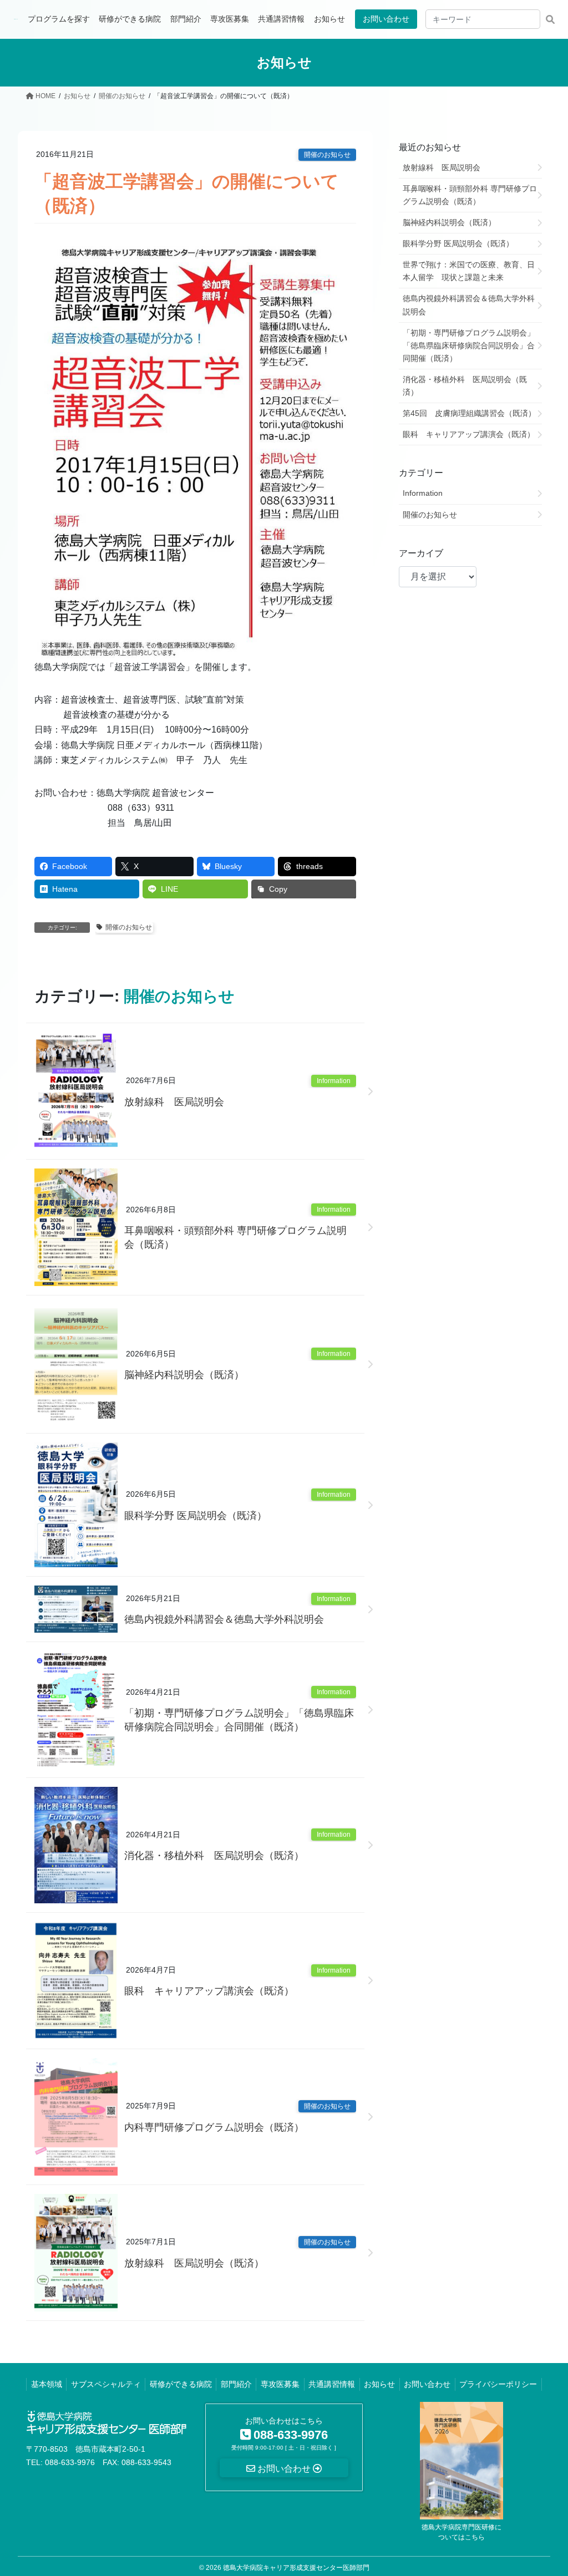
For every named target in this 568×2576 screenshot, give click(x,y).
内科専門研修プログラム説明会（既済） (214, 2127)
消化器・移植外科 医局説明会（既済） (214, 1856)
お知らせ (379, 2384)
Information (334, 1081)
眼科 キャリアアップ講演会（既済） (209, 1991)
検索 (550, 19)
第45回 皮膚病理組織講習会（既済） (469, 413)
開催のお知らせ (327, 155)
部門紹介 (236, 2384)
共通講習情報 (332, 2384)
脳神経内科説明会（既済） (184, 1375)
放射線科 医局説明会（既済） (194, 2263)
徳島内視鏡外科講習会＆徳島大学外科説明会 (224, 1619)
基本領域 (47, 2384)
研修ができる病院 (181, 2384)
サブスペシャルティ (106, 2384)
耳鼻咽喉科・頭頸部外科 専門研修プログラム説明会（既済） (235, 1238)
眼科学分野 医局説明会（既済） (196, 1516)
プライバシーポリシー (498, 2384)
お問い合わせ (386, 19)
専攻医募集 (280, 2384)
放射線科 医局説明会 (174, 1102)
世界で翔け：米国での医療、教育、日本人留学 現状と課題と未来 (469, 271)
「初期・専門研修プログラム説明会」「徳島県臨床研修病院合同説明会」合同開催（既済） (239, 1720)
